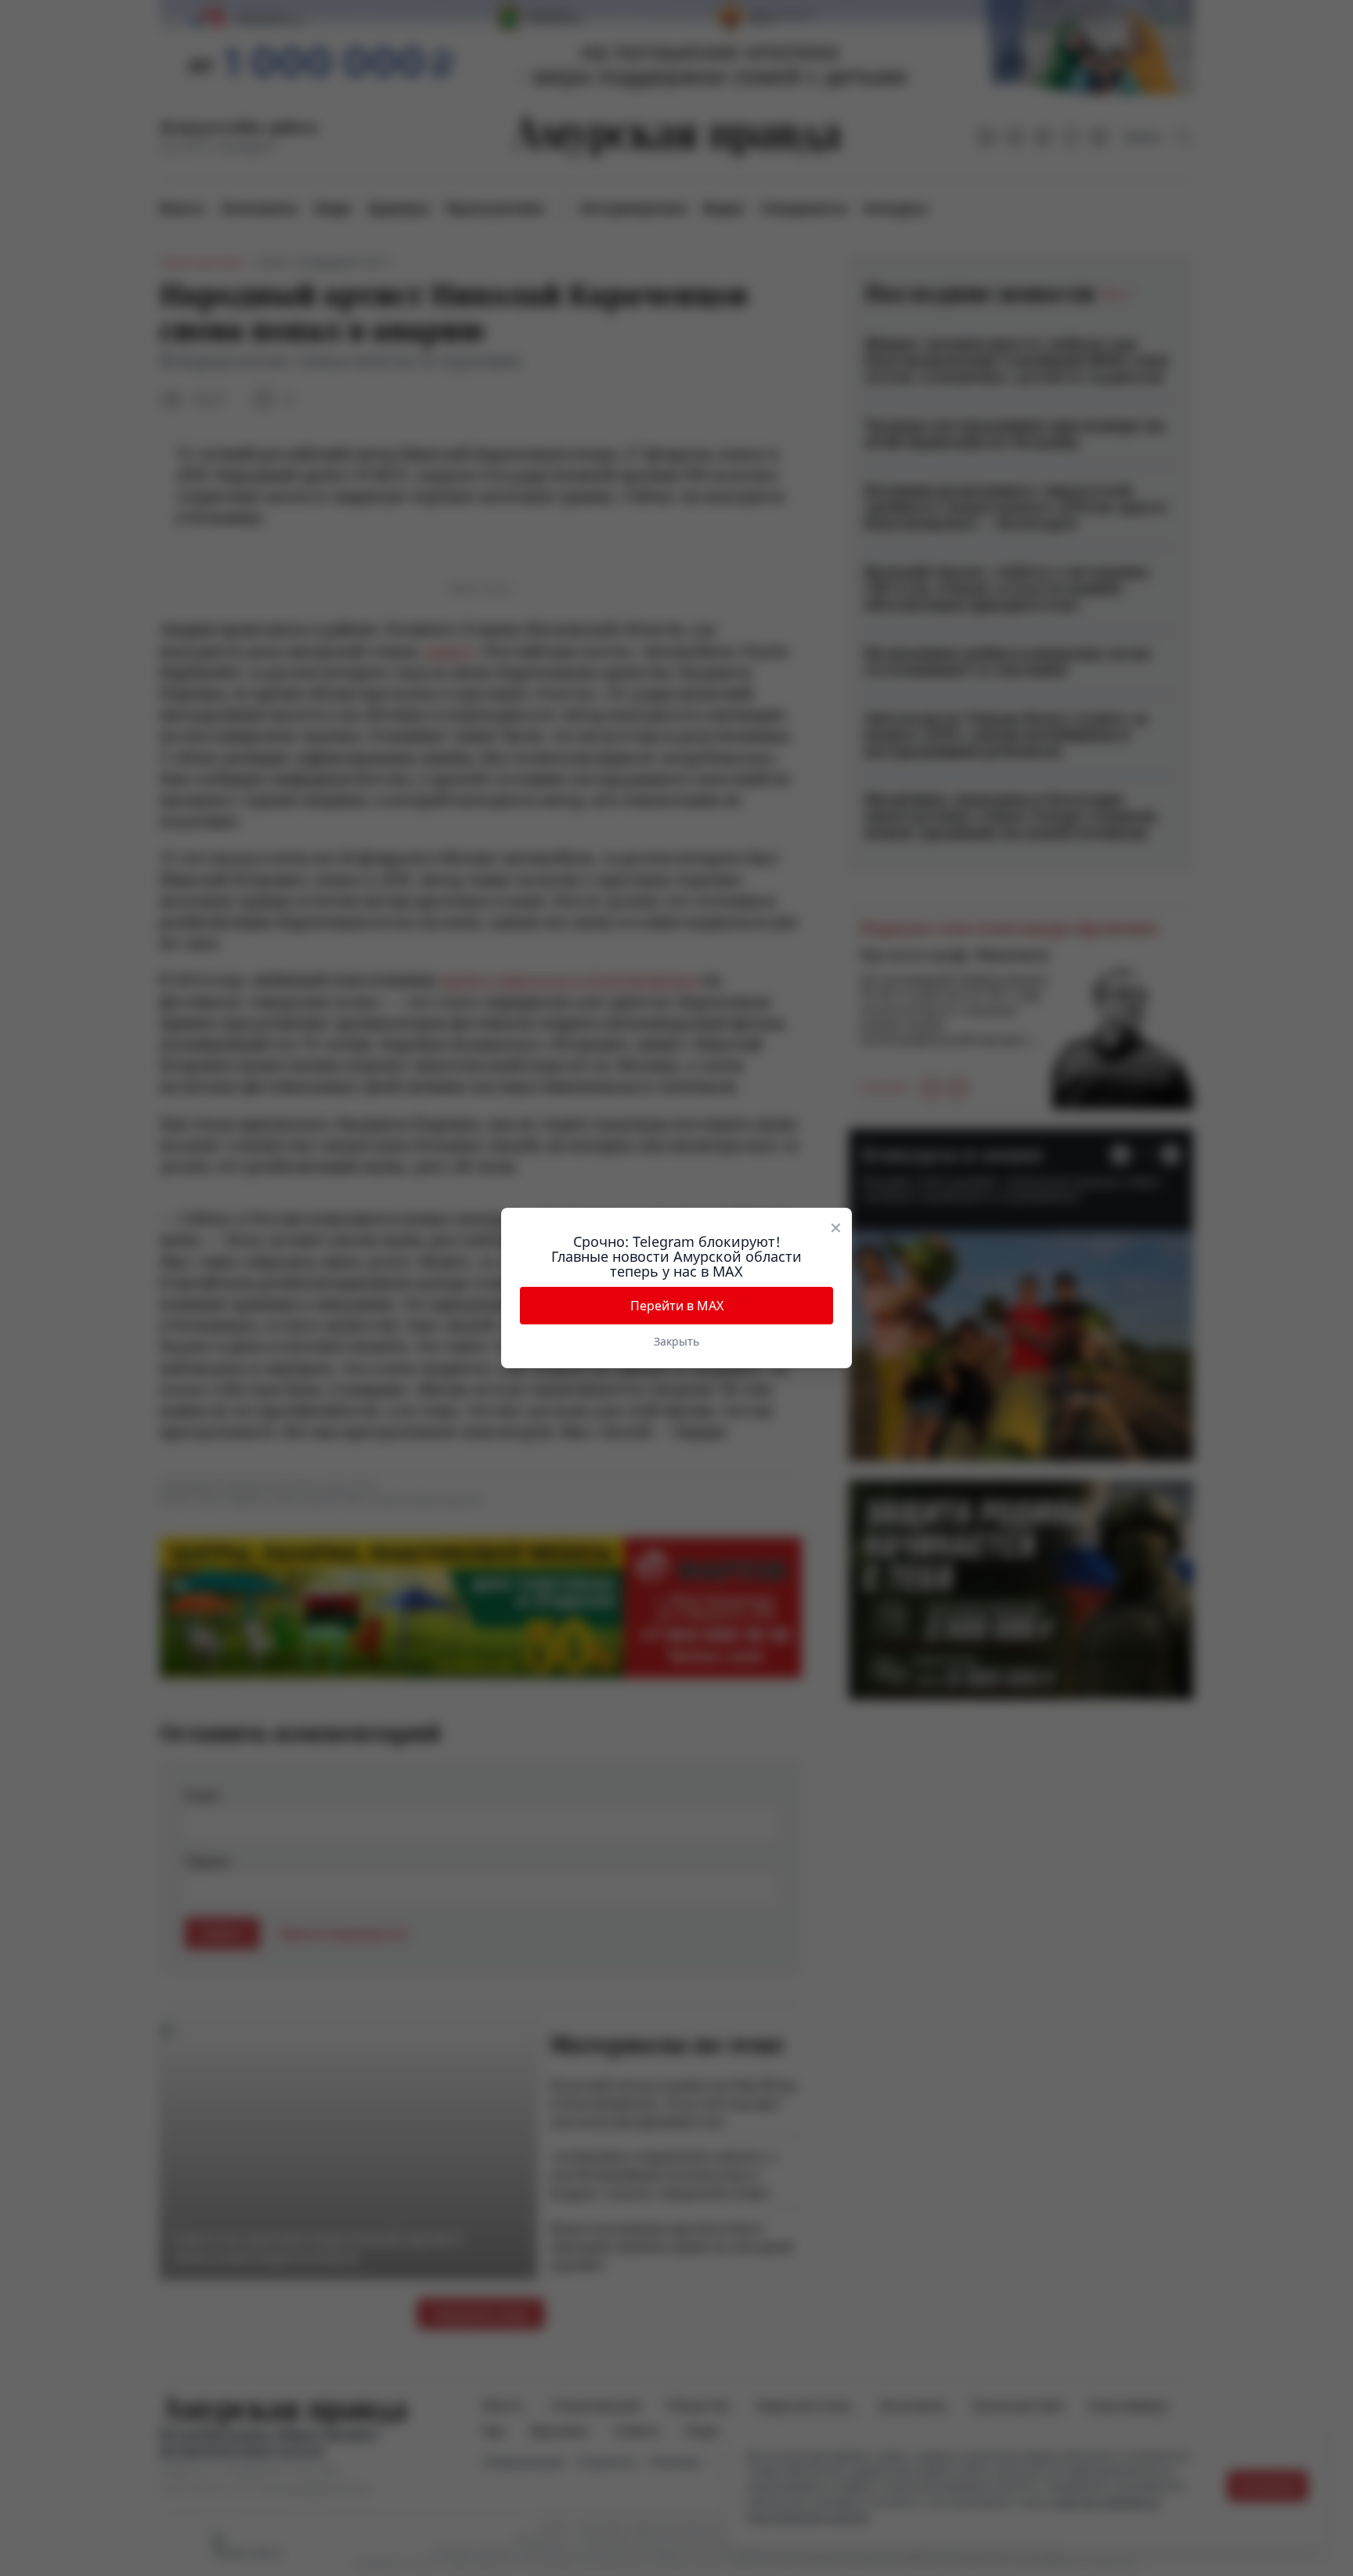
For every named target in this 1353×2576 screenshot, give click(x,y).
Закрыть (676, 1341)
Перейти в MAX (677, 1306)
